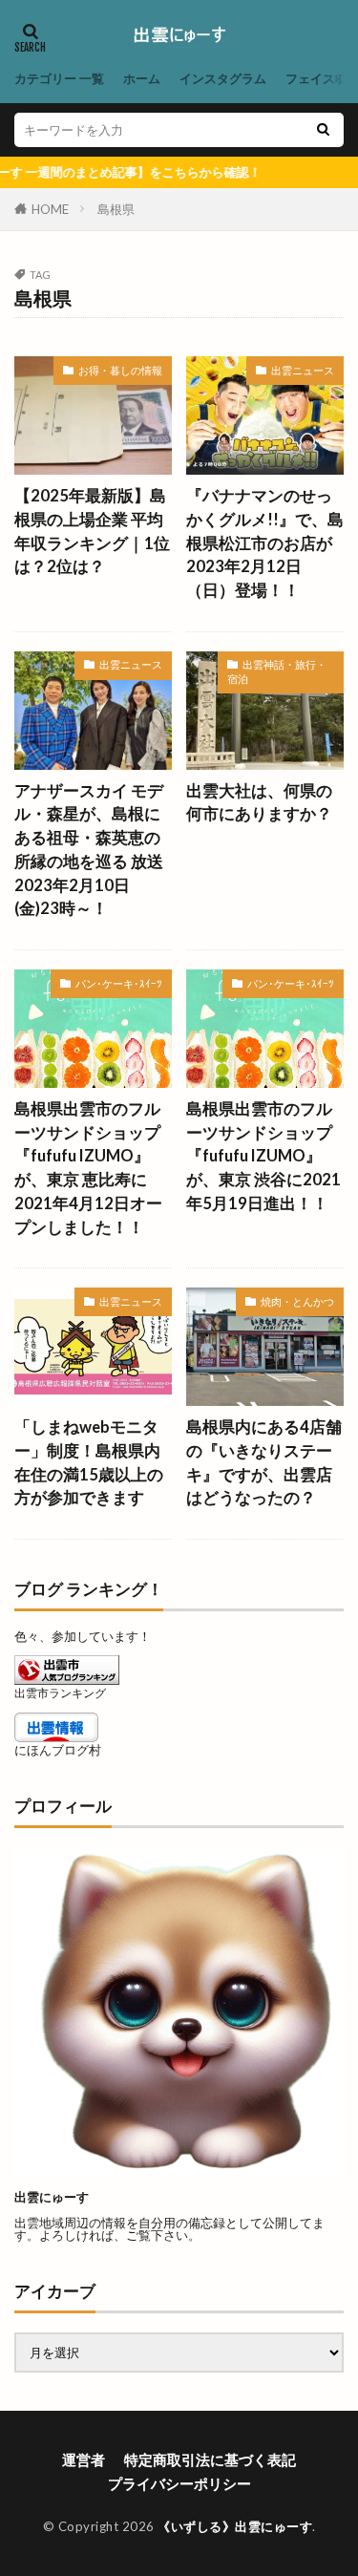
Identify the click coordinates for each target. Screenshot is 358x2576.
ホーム (142, 78)
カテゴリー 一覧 (59, 78)
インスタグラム (223, 78)
